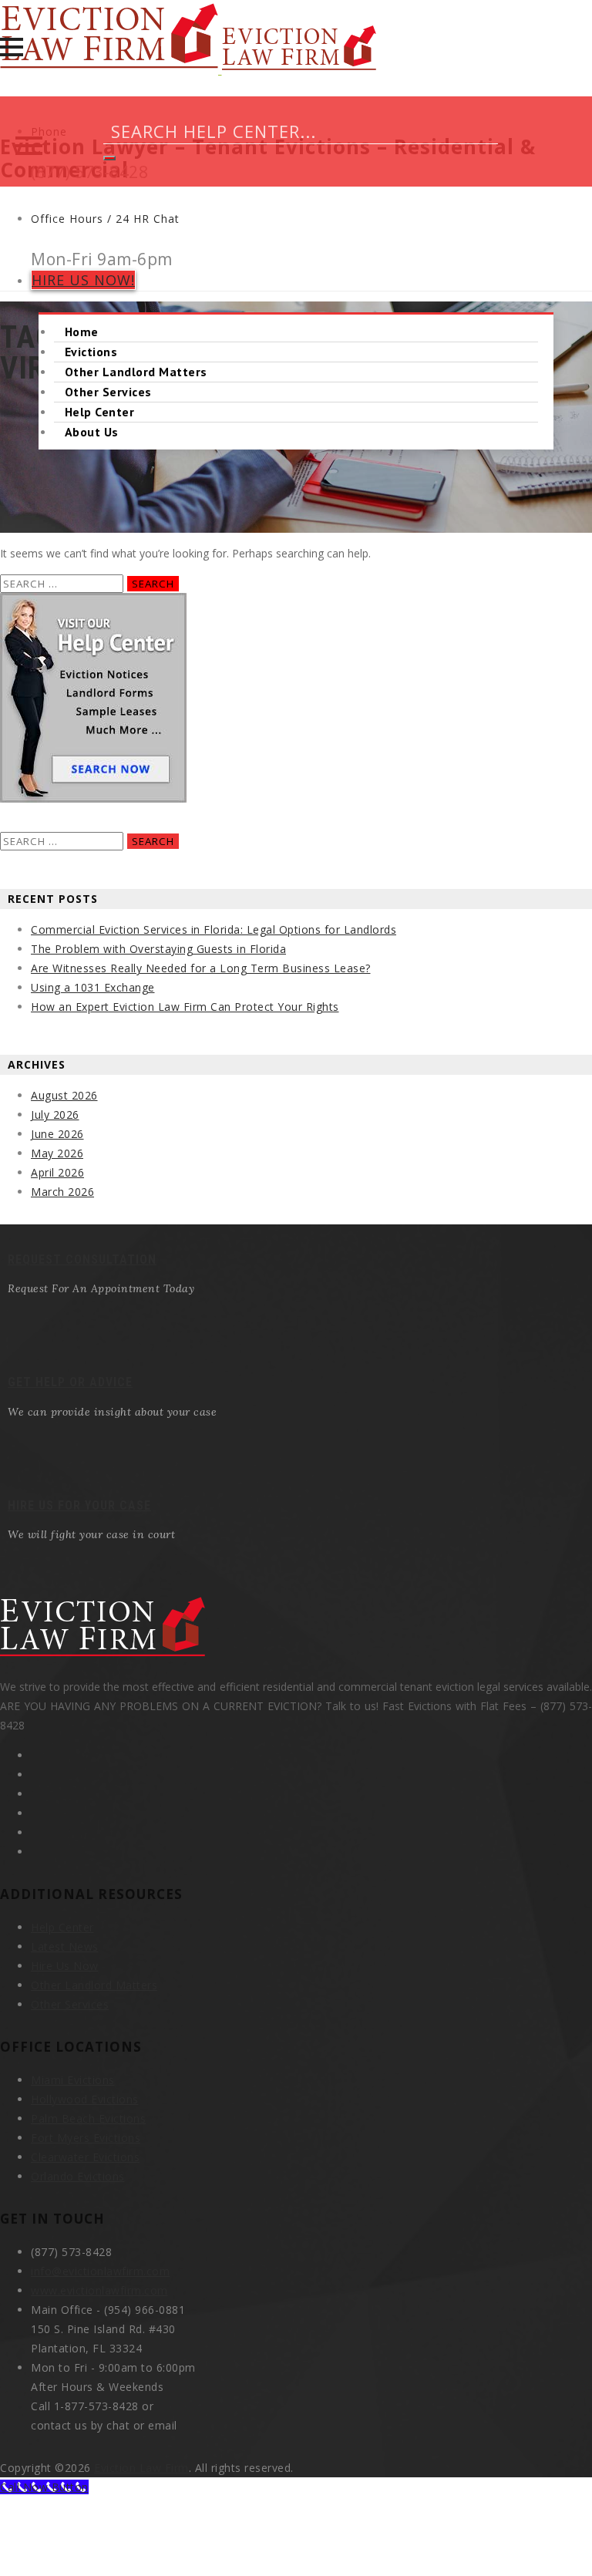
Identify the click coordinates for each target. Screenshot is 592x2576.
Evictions (91, 352)
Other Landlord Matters (136, 372)
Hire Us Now (65, 1966)
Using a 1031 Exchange (93, 987)
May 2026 (57, 1153)
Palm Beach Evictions (88, 2118)
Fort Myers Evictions (86, 2138)
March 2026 (62, 1192)
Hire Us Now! (83, 280)
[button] (12, 47)
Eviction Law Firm (141, 2468)
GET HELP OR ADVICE (70, 1382)
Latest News (65, 1946)
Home (82, 332)
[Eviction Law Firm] (188, 70)
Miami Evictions (73, 2080)
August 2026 (64, 1095)
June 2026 (57, 1134)
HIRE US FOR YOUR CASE (79, 1505)
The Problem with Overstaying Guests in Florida (158, 949)
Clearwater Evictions (85, 2157)
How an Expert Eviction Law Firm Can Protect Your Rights (185, 1007)
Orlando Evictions (78, 2176)
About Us (92, 432)
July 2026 (55, 1115)
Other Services (108, 392)
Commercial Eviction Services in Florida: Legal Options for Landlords (214, 929)
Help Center (99, 412)
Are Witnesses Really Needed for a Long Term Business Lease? (201, 968)
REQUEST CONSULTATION (82, 1259)
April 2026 (57, 1172)
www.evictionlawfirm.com (99, 2290)
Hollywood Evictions (85, 2099)
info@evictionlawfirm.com (100, 2271)
